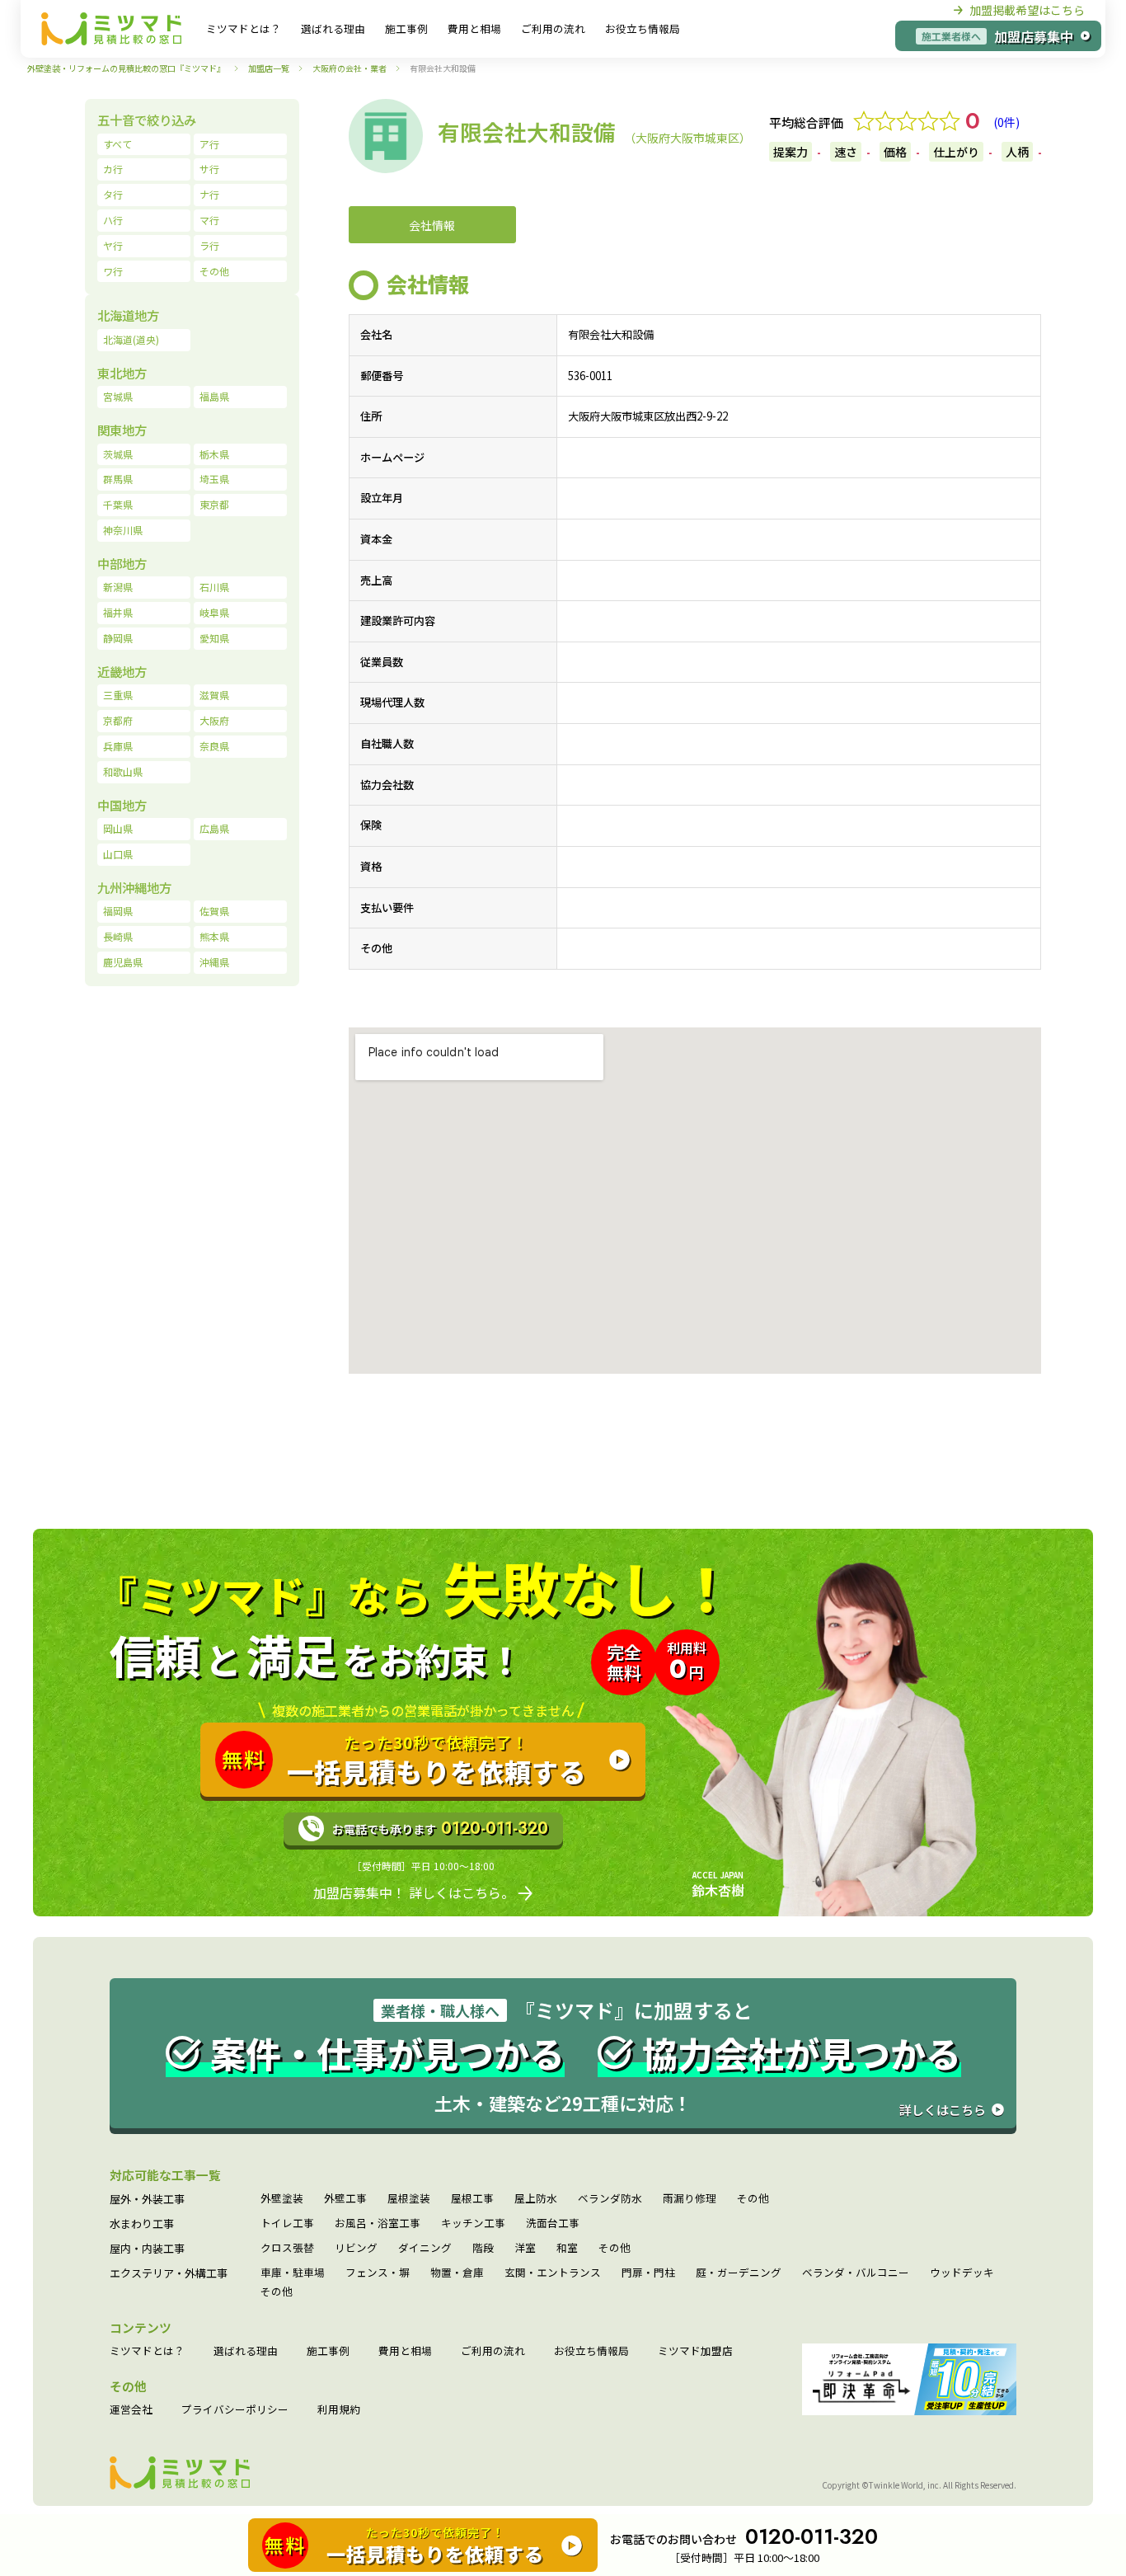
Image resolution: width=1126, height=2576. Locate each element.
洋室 (525, 2248)
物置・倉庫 (457, 2273)
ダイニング (425, 2248)
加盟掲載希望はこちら (1027, 10)
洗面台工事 (553, 2223)
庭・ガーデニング (739, 2273)
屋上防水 (536, 2199)
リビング (356, 2248)
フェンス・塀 (378, 2273)
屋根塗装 (409, 2199)
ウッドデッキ (962, 2273)
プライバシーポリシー (235, 2410)
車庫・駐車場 (293, 2273)
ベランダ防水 (610, 2199)
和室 (567, 2248)
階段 (483, 2248)
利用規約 (339, 2410)
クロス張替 (287, 2248)
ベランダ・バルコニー (856, 2273)
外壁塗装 (282, 2199)
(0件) (1006, 122)
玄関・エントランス (553, 2273)
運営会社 (131, 2410)
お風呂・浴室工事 (378, 2223)
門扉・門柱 (648, 2273)
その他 (753, 2199)
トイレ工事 (287, 2223)
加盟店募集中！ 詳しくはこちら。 (414, 1892)
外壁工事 (345, 2199)
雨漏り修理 (690, 2199)
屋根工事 (472, 2199)
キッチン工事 (473, 2223)
